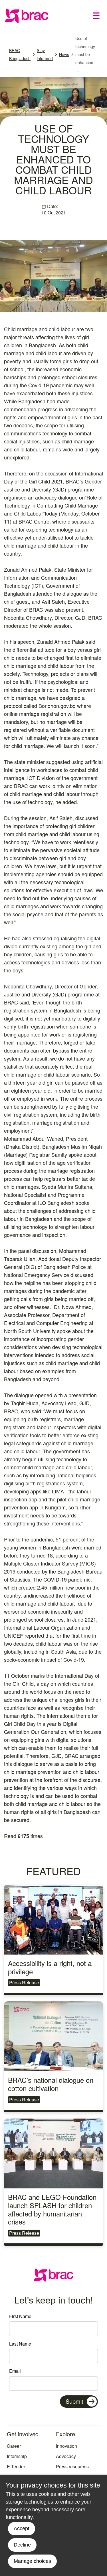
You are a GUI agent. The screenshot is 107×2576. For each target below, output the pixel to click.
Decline (22, 2545)
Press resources (72, 2467)
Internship (17, 2456)
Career (14, 2446)
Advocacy (66, 2456)
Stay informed (45, 54)
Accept (22, 2528)
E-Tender (16, 2467)
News (64, 54)
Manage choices (32, 2561)
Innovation (66, 2446)
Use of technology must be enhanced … (85, 54)
